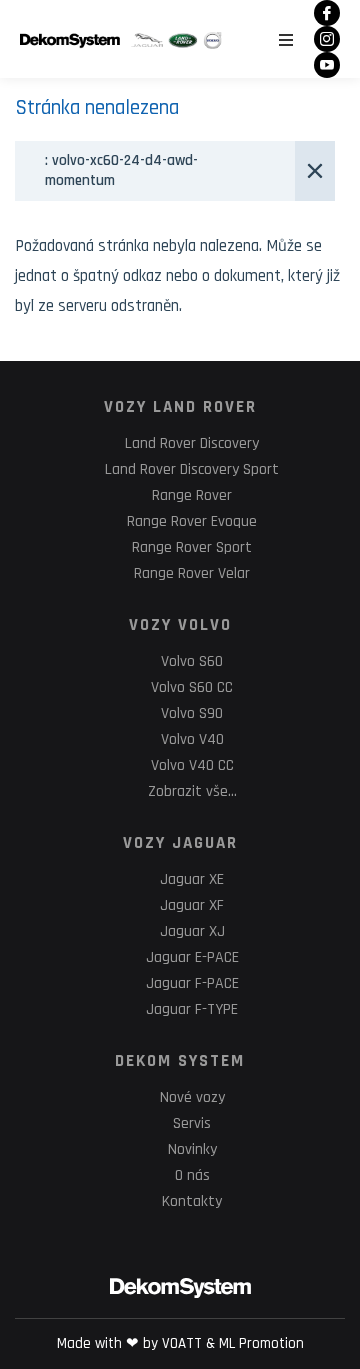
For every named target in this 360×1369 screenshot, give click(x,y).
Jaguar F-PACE (192, 983)
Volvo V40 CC (192, 765)
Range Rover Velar (192, 573)
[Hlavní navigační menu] (286, 40)
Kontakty (192, 1201)
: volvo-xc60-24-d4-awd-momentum (121, 170)
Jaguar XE (192, 879)
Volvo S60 (192, 661)
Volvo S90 (192, 713)
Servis (192, 1123)
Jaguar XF (192, 905)
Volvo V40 (192, 739)
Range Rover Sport (192, 547)
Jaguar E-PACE (192, 957)
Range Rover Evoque (192, 521)
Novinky (192, 1149)
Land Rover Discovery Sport (192, 469)
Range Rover (192, 495)
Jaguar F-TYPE (192, 1009)
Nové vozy (192, 1097)
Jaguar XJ (192, 931)
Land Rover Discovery (192, 443)
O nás (192, 1175)
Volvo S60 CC (192, 687)
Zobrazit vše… (192, 791)
